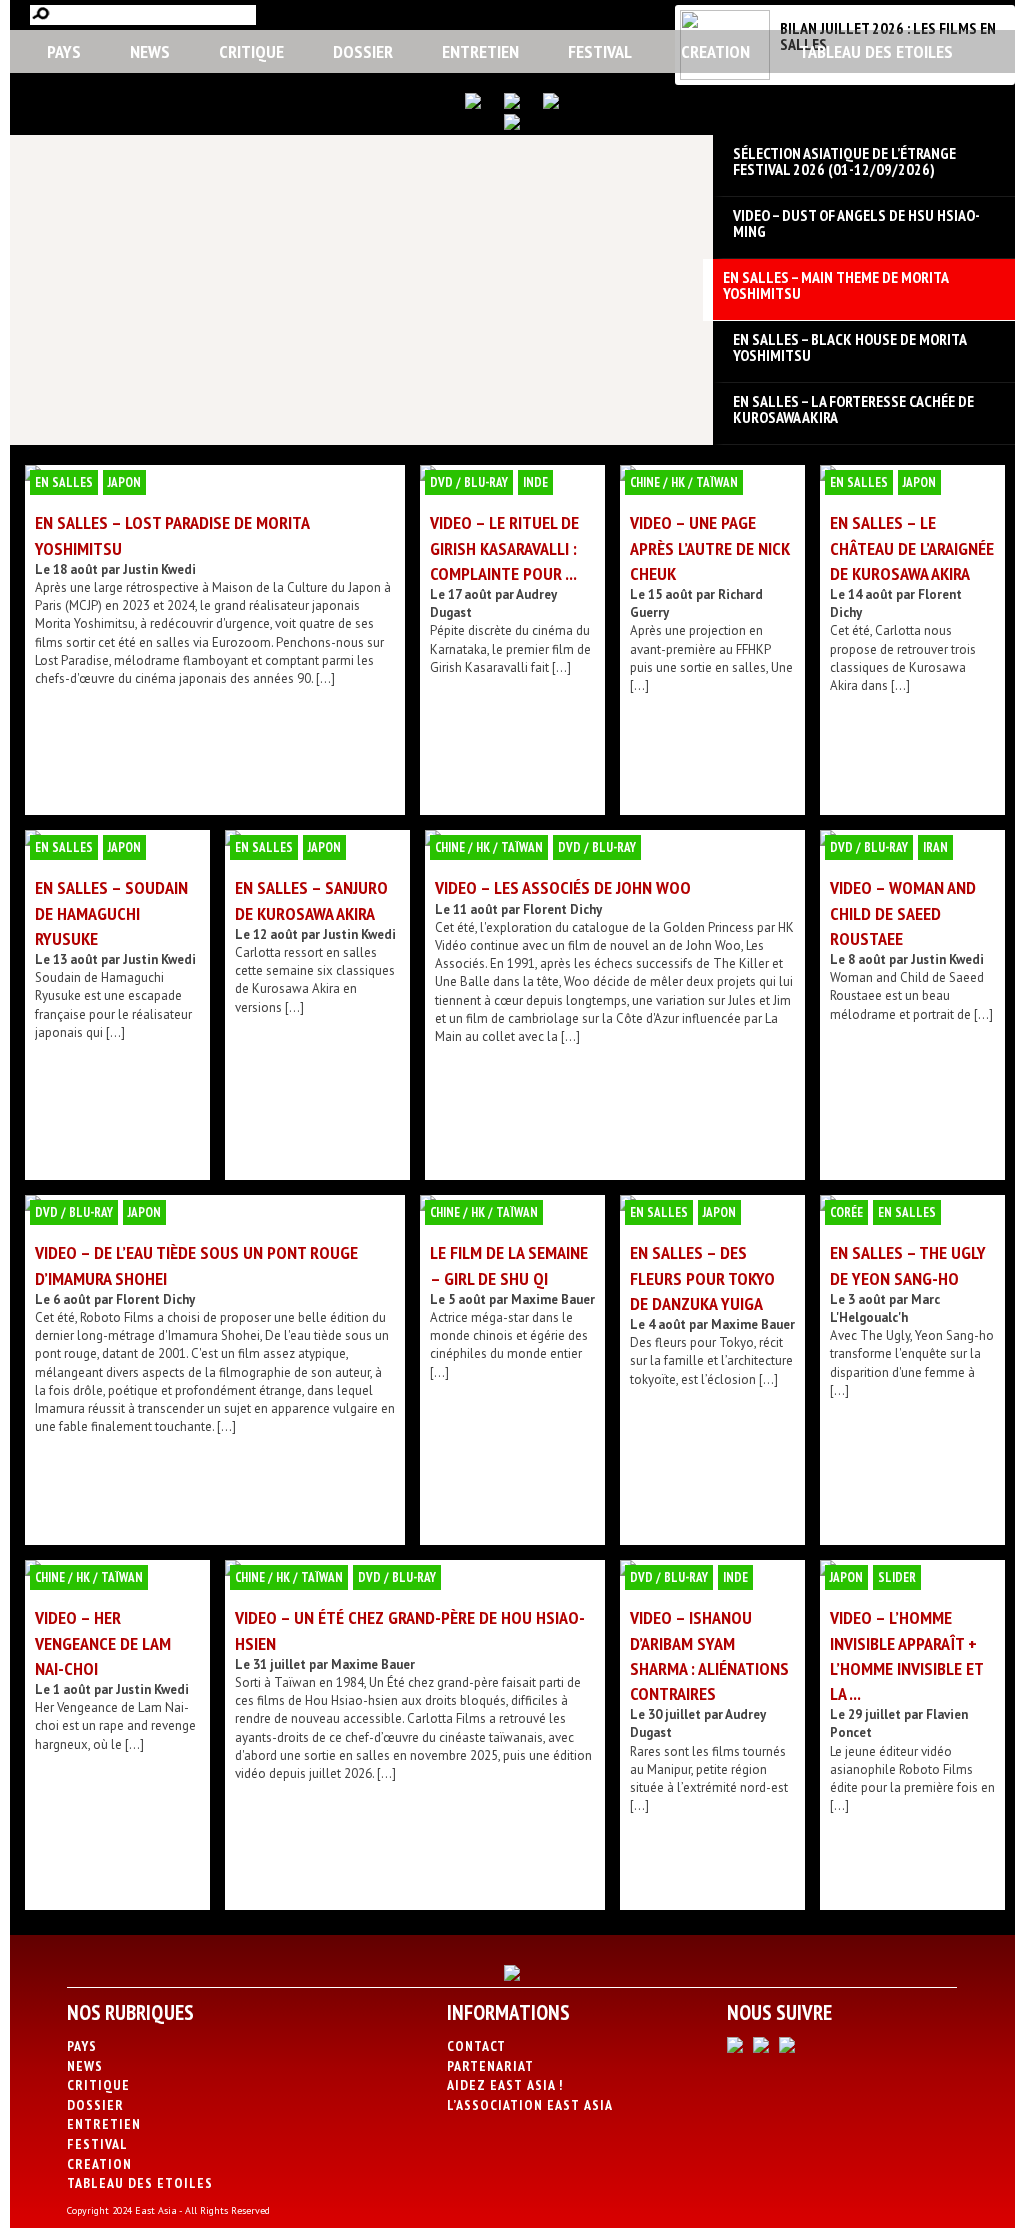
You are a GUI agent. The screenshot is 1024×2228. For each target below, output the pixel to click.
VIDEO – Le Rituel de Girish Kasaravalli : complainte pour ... (504, 547)
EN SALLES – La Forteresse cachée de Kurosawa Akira (853, 409)
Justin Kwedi (159, 569)
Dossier (363, 51)
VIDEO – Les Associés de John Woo (563, 887)
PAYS (64, 51)
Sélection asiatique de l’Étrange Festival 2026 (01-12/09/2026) (844, 161)
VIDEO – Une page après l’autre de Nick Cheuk (710, 547)
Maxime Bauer (553, 1299)
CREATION (715, 51)
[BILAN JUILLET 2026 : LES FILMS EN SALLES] (725, 75)
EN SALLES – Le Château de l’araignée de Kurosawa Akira (912, 547)
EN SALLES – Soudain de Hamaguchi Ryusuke (111, 912)
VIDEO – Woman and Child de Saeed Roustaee (903, 912)
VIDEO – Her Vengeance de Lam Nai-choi (103, 1642)
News (150, 51)
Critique (251, 51)
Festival (600, 51)
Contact (476, 2046)
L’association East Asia (530, 2105)
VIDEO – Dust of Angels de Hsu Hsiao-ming (856, 223)
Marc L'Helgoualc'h (885, 1308)
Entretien (480, 51)
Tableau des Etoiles (876, 51)
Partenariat (490, 2066)
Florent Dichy (562, 909)
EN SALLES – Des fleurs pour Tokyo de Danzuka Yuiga (702, 1277)
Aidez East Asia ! (505, 2085)
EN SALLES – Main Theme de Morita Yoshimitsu (835, 285)
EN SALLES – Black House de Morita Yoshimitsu (849, 347)
